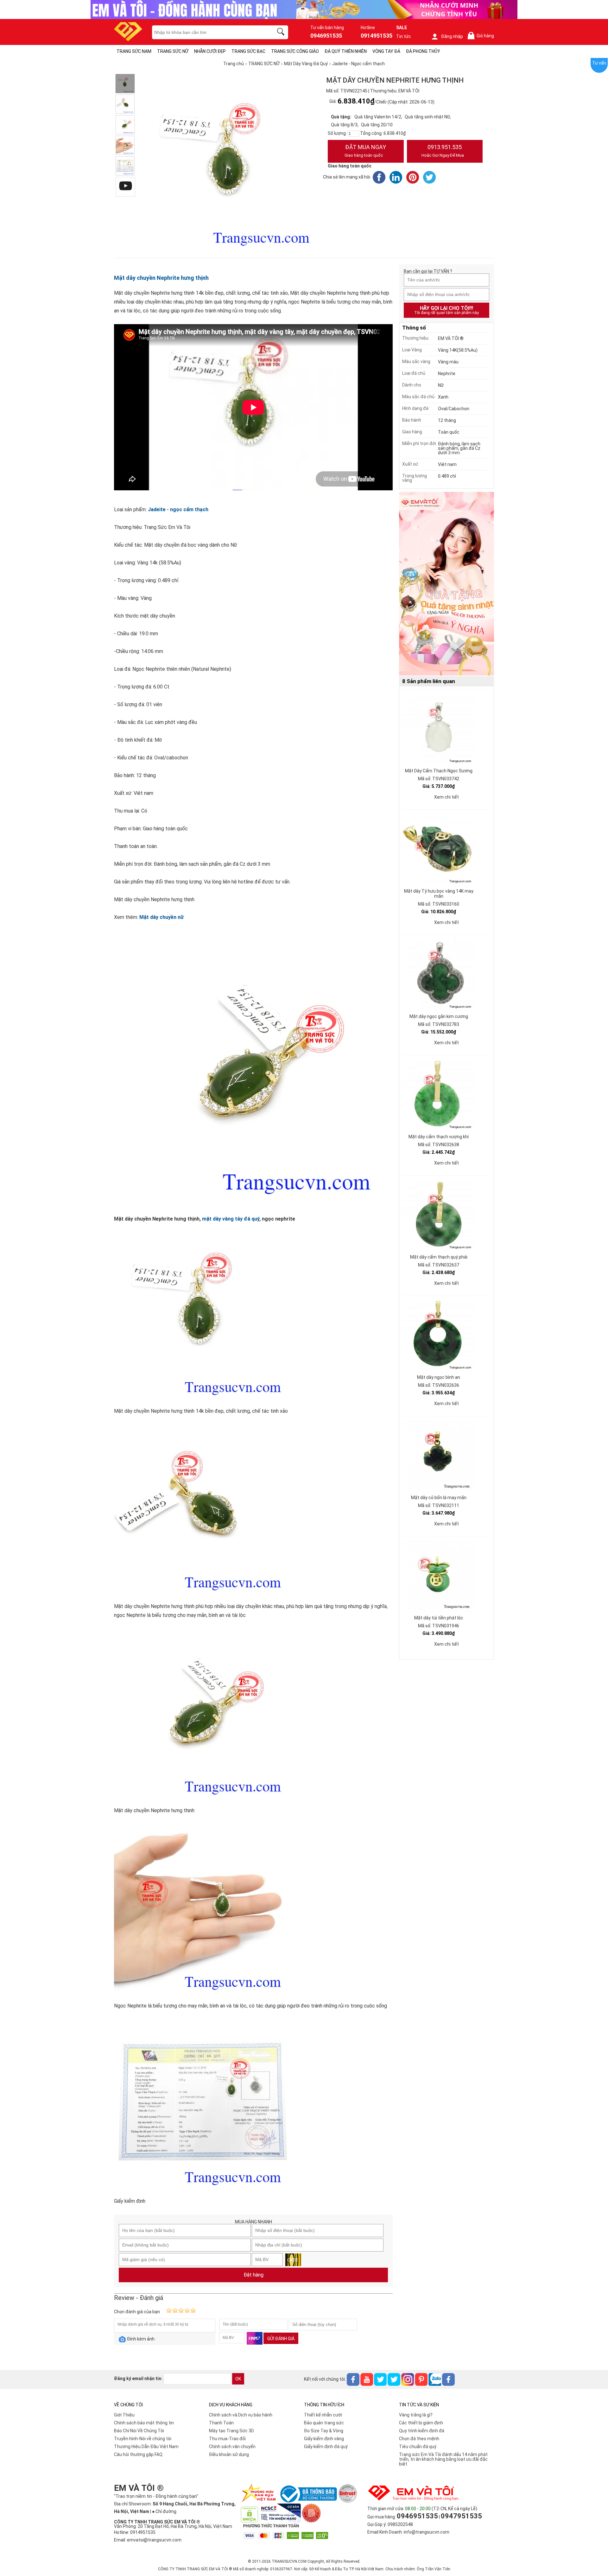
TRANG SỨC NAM (134, 51)
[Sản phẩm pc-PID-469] (446, 584)
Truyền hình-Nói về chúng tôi (143, 2439)
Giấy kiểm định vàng (324, 2439)
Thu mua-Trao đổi (227, 2439)
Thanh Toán (221, 2423)
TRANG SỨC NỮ (173, 51)
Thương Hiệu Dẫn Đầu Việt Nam (146, 2447)
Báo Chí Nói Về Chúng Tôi (139, 2431)
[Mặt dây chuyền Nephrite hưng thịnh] (125, 125)
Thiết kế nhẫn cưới (323, 2415)
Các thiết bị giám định (421, 2423)
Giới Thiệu (124, 2415)
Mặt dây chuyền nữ (161, 917)
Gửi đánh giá (281, 2339)
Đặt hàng (253, 2275)
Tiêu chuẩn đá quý (418, 2447)
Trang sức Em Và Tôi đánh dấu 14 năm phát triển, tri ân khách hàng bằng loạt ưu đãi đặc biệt (443, 2459)
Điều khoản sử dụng (229, 2454)
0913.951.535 (443, 151)
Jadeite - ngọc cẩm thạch (178, 509)
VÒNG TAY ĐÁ (386, 51)
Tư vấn (599, 63)
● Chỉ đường (164, 2511)
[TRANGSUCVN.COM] (128, 39)
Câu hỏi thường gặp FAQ (138, 2454)
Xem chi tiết (446, 797)
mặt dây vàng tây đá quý (231, 1219)
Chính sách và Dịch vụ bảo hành (241, 2415)
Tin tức (404, 36)
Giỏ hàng (482, 36)
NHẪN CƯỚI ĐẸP (210, 51)
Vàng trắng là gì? (416, 2415)
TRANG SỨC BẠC (248, 51)
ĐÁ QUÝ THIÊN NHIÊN (346, 51)
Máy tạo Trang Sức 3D (231, 2431)
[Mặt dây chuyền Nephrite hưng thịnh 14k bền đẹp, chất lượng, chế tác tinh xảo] (125, 84)
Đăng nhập (452, 36)
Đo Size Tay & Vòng (324, 2431)
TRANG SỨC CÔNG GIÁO (295, 51)
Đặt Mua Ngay (365, 151)
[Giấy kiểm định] (125, 166)
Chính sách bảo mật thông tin (144, 2423)
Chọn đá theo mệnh (419, 2439)
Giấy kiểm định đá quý (326, 2447)
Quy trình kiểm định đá (422, 2431)
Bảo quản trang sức (324, 2423)
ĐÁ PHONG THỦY (423, 51)
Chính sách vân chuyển (232, 2447)
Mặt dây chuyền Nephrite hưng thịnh (161, 278)
